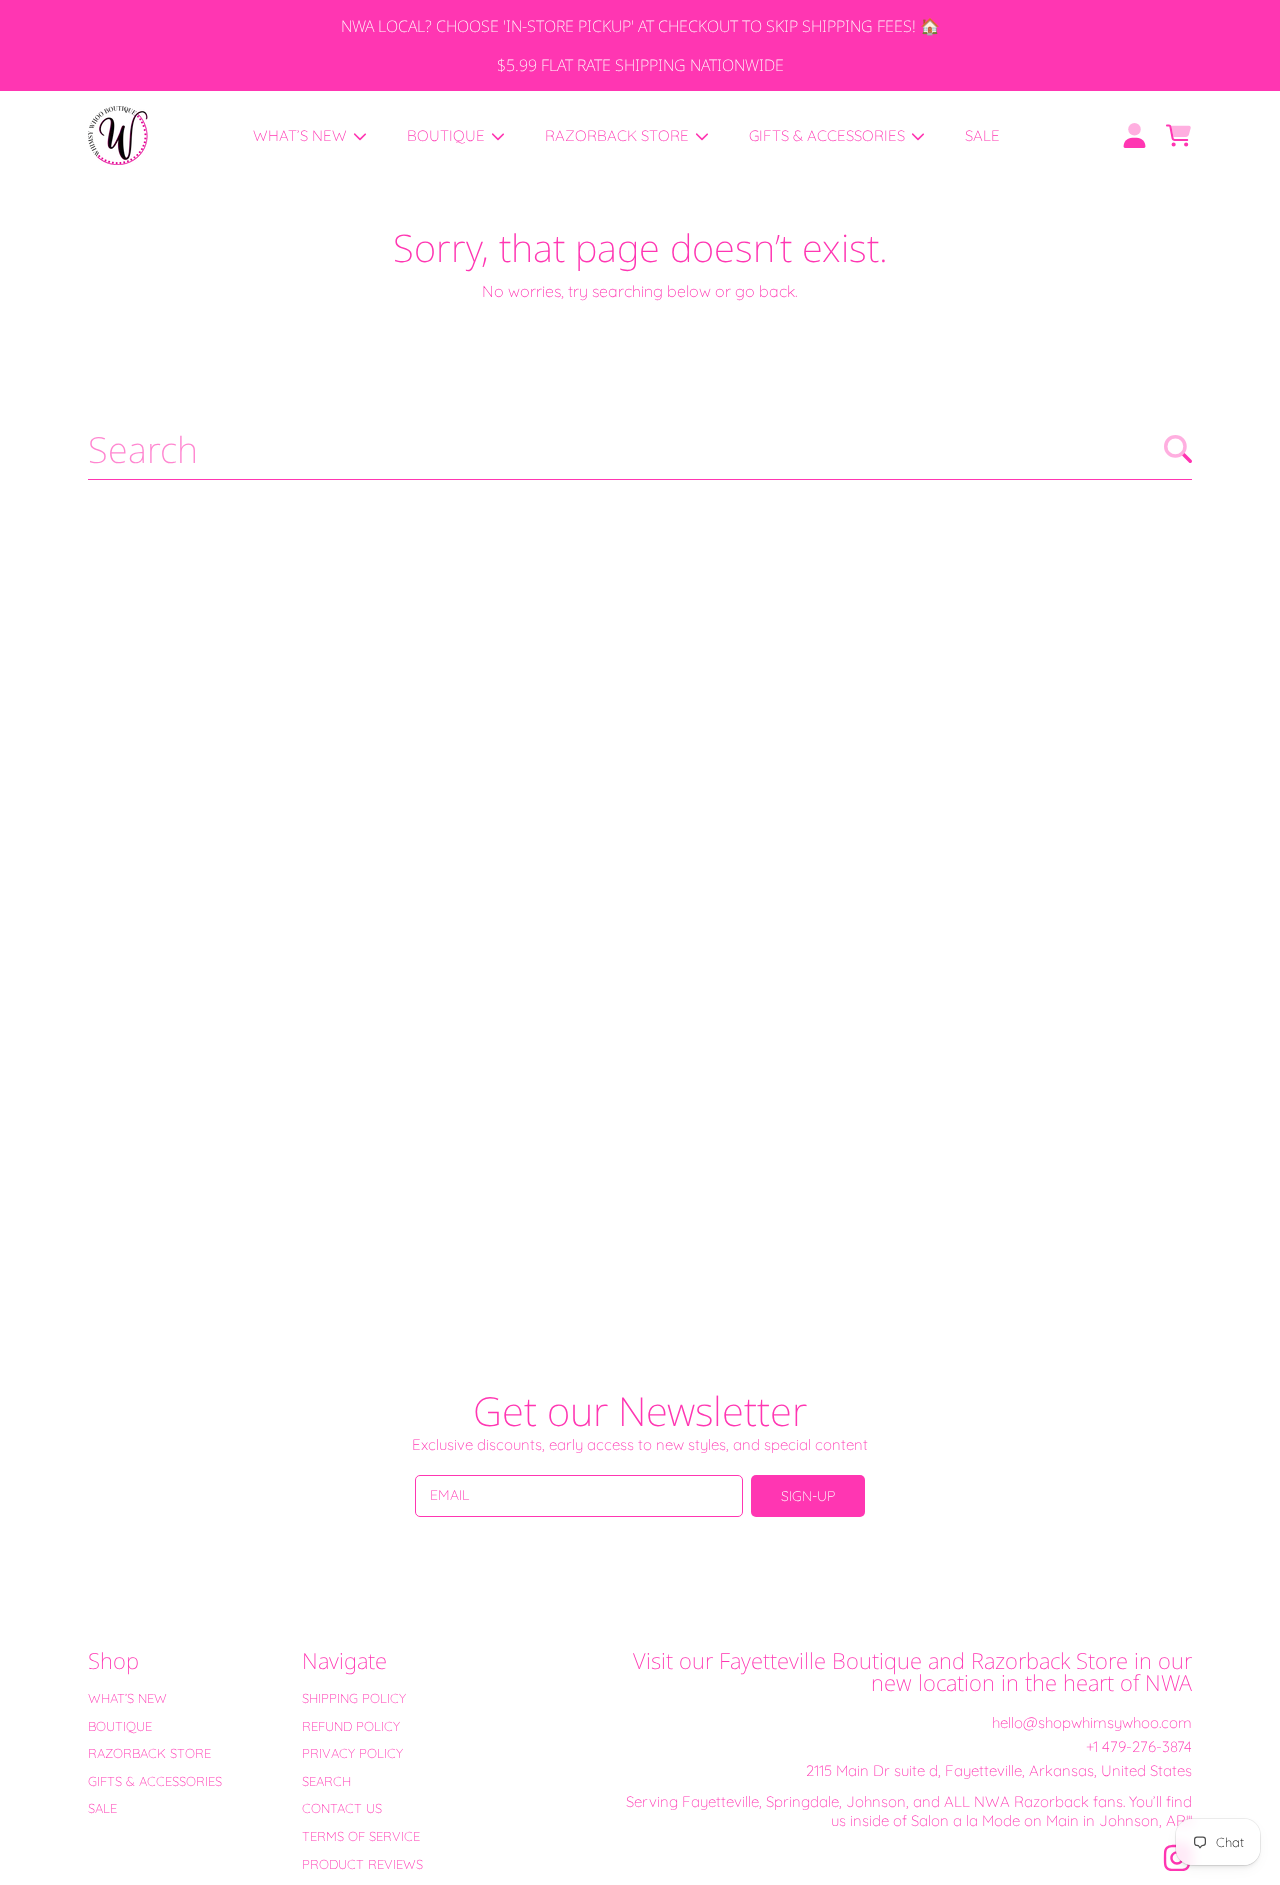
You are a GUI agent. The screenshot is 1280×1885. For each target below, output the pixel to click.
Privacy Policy (352, 1753)
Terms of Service (361, 1836)
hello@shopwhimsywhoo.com (1092, 1722)
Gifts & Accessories (829, 135)
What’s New (302, 135)
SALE (102, 1808)
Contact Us (342, 1808)
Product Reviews (362, 1864)
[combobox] (640, 449)
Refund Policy (351, 1726)
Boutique (448, 135)
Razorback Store (619, 135)
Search (326, 1781)
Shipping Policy (354, 1698)
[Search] (1178, 449)
